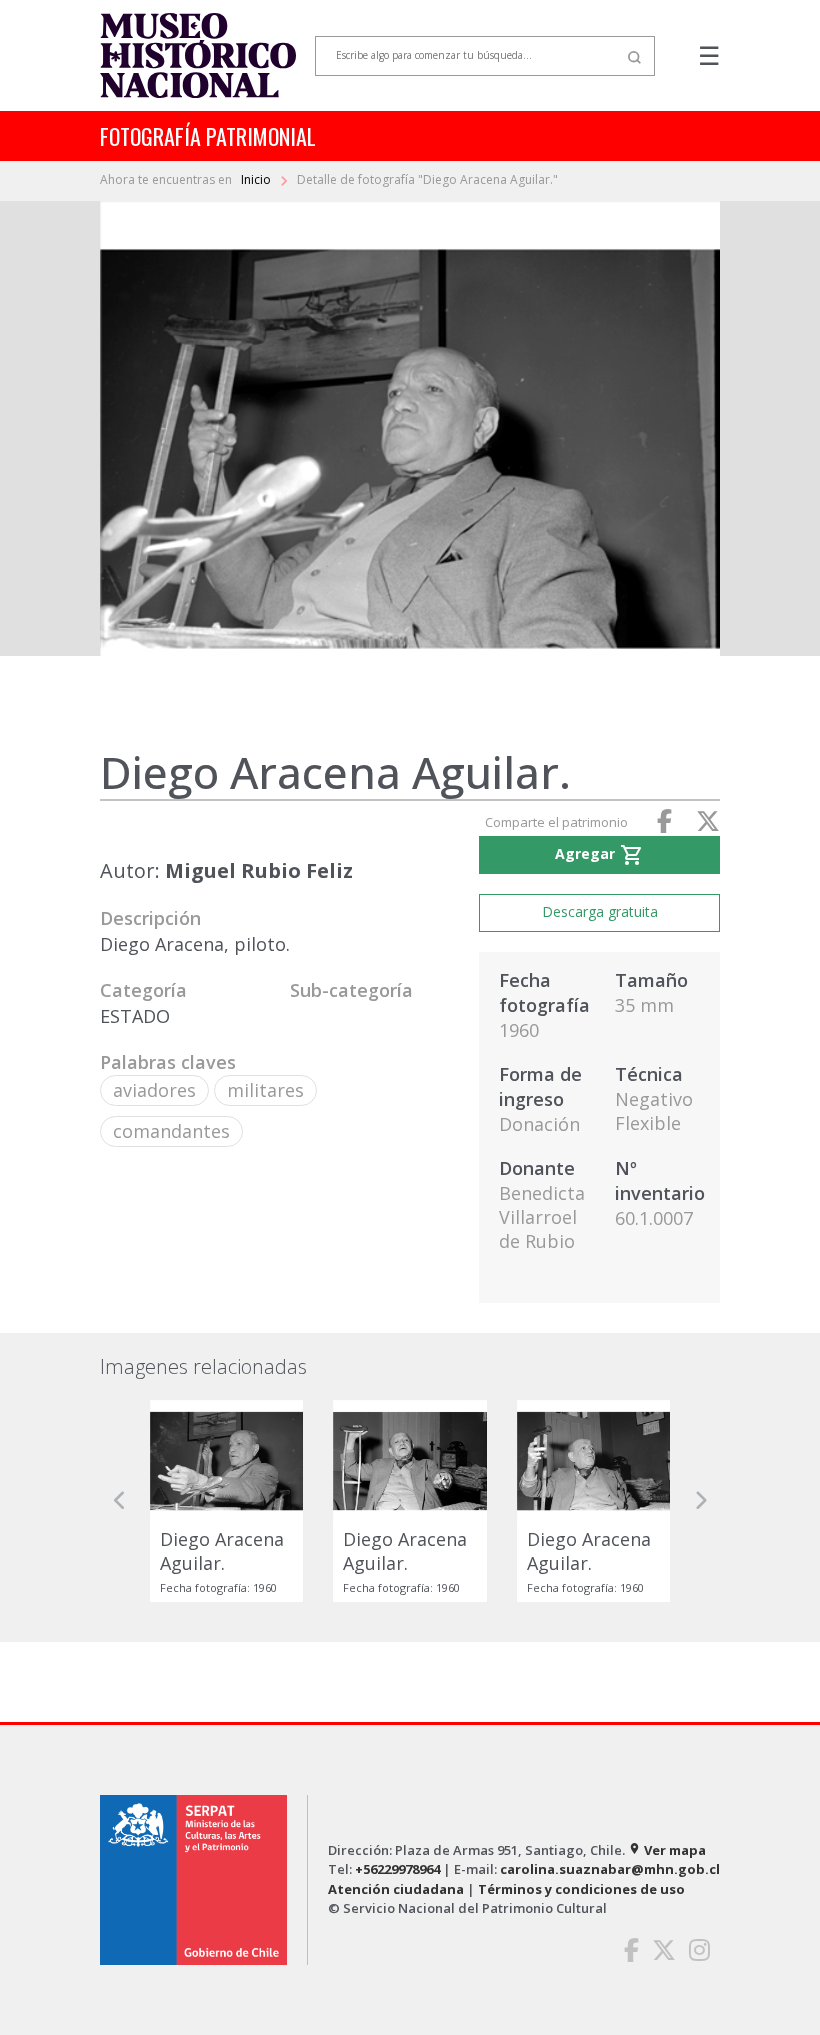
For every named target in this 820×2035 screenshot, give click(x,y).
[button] (120, 1501)
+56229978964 (397, 1869)
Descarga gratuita (600, 911)
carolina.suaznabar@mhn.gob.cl (610, 1869)
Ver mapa (667, 1850)
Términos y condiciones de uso (581, 1889)
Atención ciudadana (396, 1889)
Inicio (257, 179)
